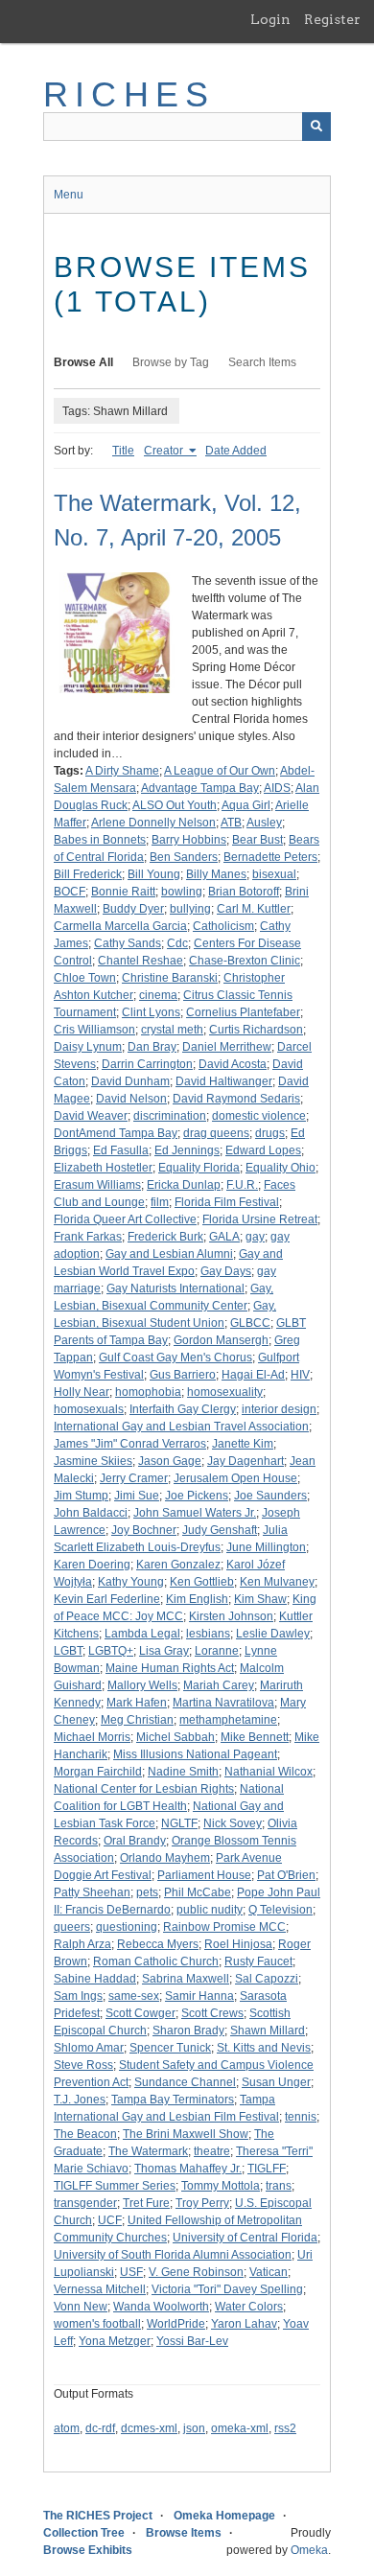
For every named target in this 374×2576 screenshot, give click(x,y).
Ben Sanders (184, 857)
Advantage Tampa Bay (200, 788)
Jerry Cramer (134, 1478)
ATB (231, 823)
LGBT (68, 1651)
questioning (127, 1927)
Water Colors (249, 2307)
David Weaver (91, 1116)
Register (332, 19)
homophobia (148, 1392)
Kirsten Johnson (231, 1616)
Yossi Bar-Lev (192, 2341)
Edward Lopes (263, 1150)
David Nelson (131, 1099)
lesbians (208, 1634)
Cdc (177, 943)
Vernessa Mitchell (100, 2289)
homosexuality (225, 1392)
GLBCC (250, 1323)
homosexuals (89, 1409)
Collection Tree (84, 2533)
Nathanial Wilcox (269, 1772)
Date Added (236, 451)
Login (270, 19)
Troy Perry (202, 2203)
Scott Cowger (140, 2013)
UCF (110, 2220)
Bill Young (154, 874)
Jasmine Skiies (93, 1461)
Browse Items (184, 2533)
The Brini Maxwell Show (186, 2134)
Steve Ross (83, 2065)
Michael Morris (92, 1737)
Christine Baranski (170, 978)
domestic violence (259, 1116)
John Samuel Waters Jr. (195, 1513)
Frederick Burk (165, 1237)
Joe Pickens (197, 1496)
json (194, 2428)
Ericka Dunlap (184, 1185)
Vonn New (81, 2307)
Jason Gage (170, 1461)
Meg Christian (137, 1720)
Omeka (309, 2550)
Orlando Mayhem (165, 1858)
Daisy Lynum (88, 1047)
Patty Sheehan (92, 1892)
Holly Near (82, 1392)
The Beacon (85, 2134)
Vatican (269, 2272)
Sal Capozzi (267, 1979)
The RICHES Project (98, 2516)
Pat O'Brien (286, 1875)
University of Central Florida (245, 2238)
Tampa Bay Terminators (173, 2100)
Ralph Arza (82, 1944)
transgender (85, 2203)
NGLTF (179, 1823)
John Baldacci (91, 1513)
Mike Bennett (255, 1737)
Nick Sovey (233, 1823)
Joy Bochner (144, 1530)
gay (255, 1237)
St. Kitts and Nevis (264, 2048)
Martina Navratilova (223, 1703)
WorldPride (176, 2324)
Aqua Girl (246, 805)
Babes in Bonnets (100, 840)
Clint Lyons (151, 1012)
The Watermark (148, 2151)
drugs (270, 1133)
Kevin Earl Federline (107, 1599)
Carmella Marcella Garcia (120, 926)
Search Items (262, 362)
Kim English (197, 1599)
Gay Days (226, 1271)
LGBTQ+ (111, 1651)
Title (123, 451)
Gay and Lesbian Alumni (169, 1254)
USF (131, 2272)
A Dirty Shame (122, 771)
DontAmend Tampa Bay (116, 1133)
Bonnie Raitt (123, 892)
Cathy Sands (128, 943)
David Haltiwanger (224, 1081)
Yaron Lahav (244, 2324)
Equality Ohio (280, 1168)
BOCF (70, 892)
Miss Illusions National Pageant (195, 1754)
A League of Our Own (220, 771)
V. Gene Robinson (196, 2272)
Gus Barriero (183, 1375)
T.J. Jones (80, 2100)
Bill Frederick (88, 874)
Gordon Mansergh (221, 1340)
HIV (300, 1375)
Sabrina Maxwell (186, 1979)
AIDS (277, 788)
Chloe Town (85, 978)
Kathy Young (131, 1582)
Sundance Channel (185, 2082)
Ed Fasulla (121, 1150)
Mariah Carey (219, 1685)
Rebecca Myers (158, 1944)
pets (147, 1892)
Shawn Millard (268, 2031)
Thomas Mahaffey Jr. (188, 2169)
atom (67, 2428)
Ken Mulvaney (277, 1582)
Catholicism (223, 926)
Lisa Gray (164, 1651)
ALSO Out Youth (175, 805)
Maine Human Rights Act (170, 1668)
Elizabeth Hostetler (103, 1168)
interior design (279, 1409)
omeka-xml (240, 2428)
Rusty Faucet (258, 1961)
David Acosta (233, 1064)
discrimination (170, 1116)
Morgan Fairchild (98, 1772)
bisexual (274, 874)
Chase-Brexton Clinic (245, 961)
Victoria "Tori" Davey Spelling (227, 2289)
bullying (190, 909)
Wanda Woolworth (161, 2307)
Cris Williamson (94, 1030)
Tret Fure (146, 2203)
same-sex (134, 1996)
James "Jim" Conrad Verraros (130, 1444)
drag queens (216, 1133)
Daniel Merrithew (227, 1047)
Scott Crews (212, 2013)
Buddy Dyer (133, 909)
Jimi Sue (137, 1496)
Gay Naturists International (175, 1288)
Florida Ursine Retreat (260, 1219)
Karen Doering (92, 1565)
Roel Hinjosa (238, 1944)
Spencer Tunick (170, 2048)
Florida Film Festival (227, 1202)
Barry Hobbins (189, 840)
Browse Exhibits (88, 2550)
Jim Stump (81, 1496)
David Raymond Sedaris (236, 1099)
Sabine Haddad (95, 1979)
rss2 (285, 2428)
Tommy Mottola (221, 2186)
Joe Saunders (270, 1496)
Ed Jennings (187, 1150)
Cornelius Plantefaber (243, 1012)
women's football (97, 2324)
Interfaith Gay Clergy (183, 1409)
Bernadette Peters (270, 857)
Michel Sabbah (175, 1737)
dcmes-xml (149, 2428)
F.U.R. (242, 1185)
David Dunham (130, 1081)
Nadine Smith (183, 1772)
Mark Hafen (137, 1703)
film (160, 1202)
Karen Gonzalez (178, 1565)
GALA (224, 1237)
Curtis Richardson (256, 1030)
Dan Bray (152, 1047)
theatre (212, 2151)
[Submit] (316, 127)
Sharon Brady (188, 2031)
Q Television (280, 1910)
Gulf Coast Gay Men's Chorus (175, 1358)
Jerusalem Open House (235, 1478)
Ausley (264, 823)
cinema (158, 995)
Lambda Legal (142, 1634)
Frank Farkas (88, 1237)
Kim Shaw (260, 1599)
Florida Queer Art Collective (125, 1219)
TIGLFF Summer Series (115, 2186)
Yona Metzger (115, 2341)
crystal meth (172, 1030)
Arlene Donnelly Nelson (153, 823)
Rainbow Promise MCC (224, 1927)
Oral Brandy (135, 1841)
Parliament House (204, 1875)
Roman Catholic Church (156, 1961)
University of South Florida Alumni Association (173, 2255)
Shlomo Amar (89, 2048)
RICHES (129, 94)
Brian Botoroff (244, 892)
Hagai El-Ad (253, 1375)
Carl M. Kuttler (254, 909)
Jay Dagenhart (245, 1461)
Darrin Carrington (147, 1064)
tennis (301, 2117)
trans (279, 2186)
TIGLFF (267, 2169)
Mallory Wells (142, 1685)
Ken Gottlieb (202, 1582)
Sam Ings (78, 1996)
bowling (182, 892)
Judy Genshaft (220, 1530)
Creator (165, 451)
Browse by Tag (171, 362)
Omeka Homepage (224, 2516)
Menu (69, 195)
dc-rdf (100, 2428)
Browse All (83, 362)
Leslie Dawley (273, 1634)
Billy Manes (216, 874)
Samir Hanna (199, 1996)
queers (72, 1927)
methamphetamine (228, 1720)
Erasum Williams (97, 1185)
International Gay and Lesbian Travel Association (181, 1427)
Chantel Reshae (140, 961)
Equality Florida (199, 1168)
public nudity (210, 1910)
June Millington (266, 1547)
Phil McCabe (198, 1892)
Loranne (217, 1651)
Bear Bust (257, 840)
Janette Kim (243, 1444)
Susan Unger (276, 2082)
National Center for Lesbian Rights (144, 1789)
